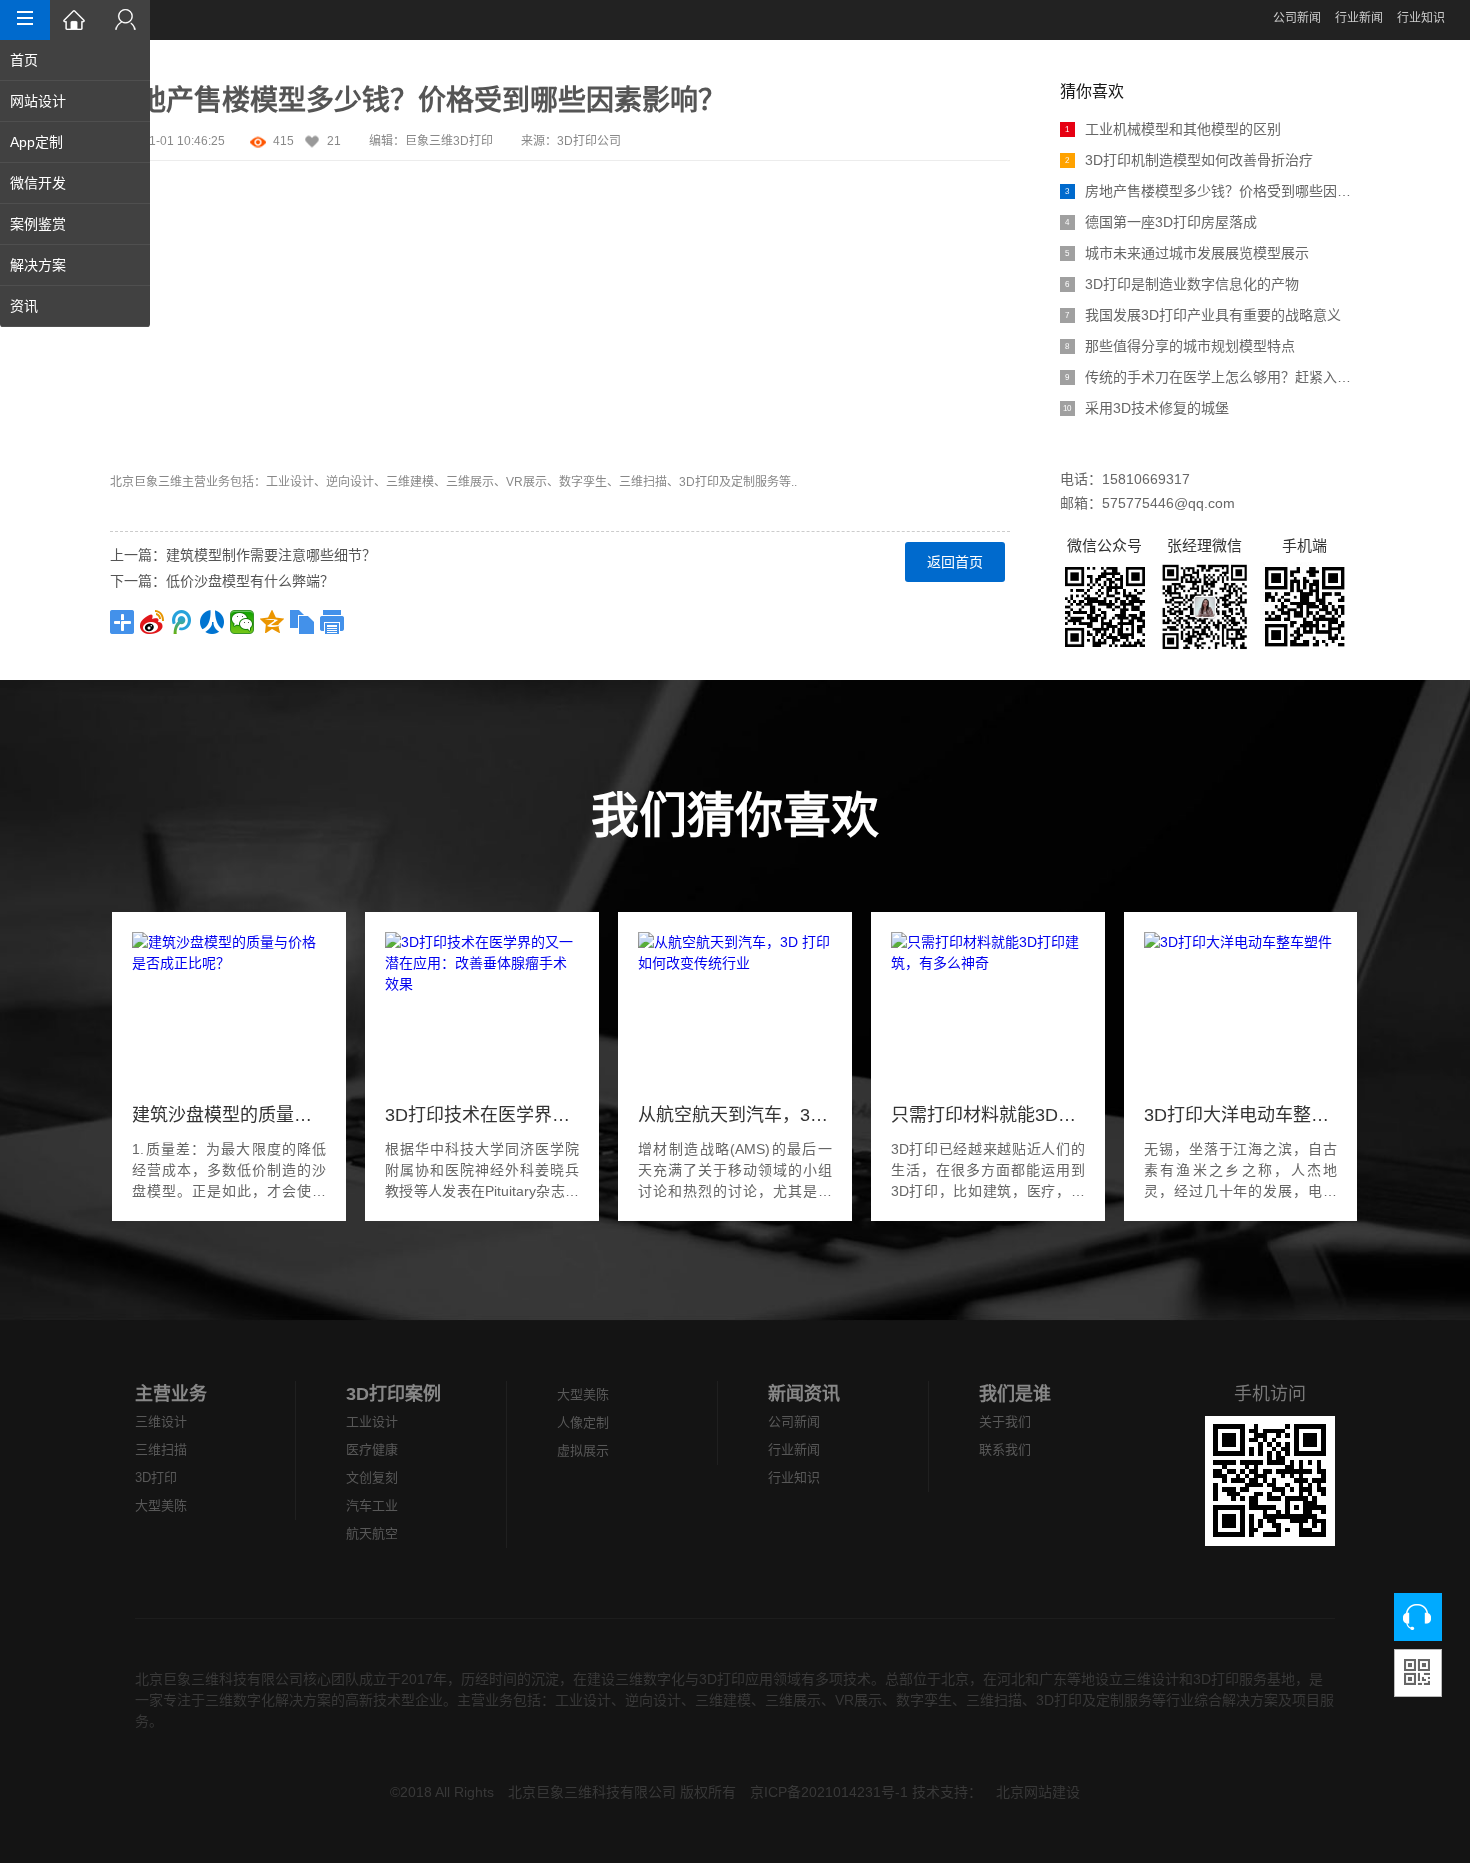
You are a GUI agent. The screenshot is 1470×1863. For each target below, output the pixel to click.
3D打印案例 (393, 1394)
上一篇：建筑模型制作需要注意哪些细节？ (243, 555)
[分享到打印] (332, 622)
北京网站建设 (1038, 1792)
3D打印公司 (589, 141)
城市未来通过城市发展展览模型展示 (1187, 253)
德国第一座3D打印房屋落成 (1161, 222)
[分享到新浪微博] (152, 622)
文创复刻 (372, 1477)
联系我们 (1005, 1449)
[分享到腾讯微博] (182, 622)
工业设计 (372, 1421)
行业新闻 (1359, 18)
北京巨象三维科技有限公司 (592, 1792)
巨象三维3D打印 (449, 141)
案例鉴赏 (38, 224)
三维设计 (161, 1421)
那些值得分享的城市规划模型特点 (1180, 346)
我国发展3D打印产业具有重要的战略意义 (1205, 315)
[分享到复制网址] (302, 622)
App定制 (36, 142)
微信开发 (38, 183)
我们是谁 (1015, 1394)
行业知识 (1421, 18)
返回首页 (955, 562)
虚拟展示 (583, 1450)
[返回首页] (75, 20)
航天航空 (372, 1533)
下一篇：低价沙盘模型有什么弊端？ (222, 581)
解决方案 (38, 265)
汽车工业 (372, 1505)
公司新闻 (1297, 18)
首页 (24, 60)
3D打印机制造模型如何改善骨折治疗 (1189, 160)
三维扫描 (161, 1449)
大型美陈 (161, 1505)
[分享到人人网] (212, 622)
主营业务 (171, 1394)
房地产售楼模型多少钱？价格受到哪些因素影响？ (1212, 191)
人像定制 (583, 1422)
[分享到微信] (242, 622)
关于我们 (1005, 1421)
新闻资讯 (804, 1394)
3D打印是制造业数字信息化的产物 (1182, 284)
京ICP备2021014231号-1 (829, 1792)
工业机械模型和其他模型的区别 (1173, 129)
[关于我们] (125, 20)
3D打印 (156, 1477)
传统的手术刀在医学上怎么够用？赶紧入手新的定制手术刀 (1212, 377)
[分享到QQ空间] (272, 622)
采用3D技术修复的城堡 (1146, 408)
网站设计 (38, 101)
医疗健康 (372, 1449)
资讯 (24, 306)
